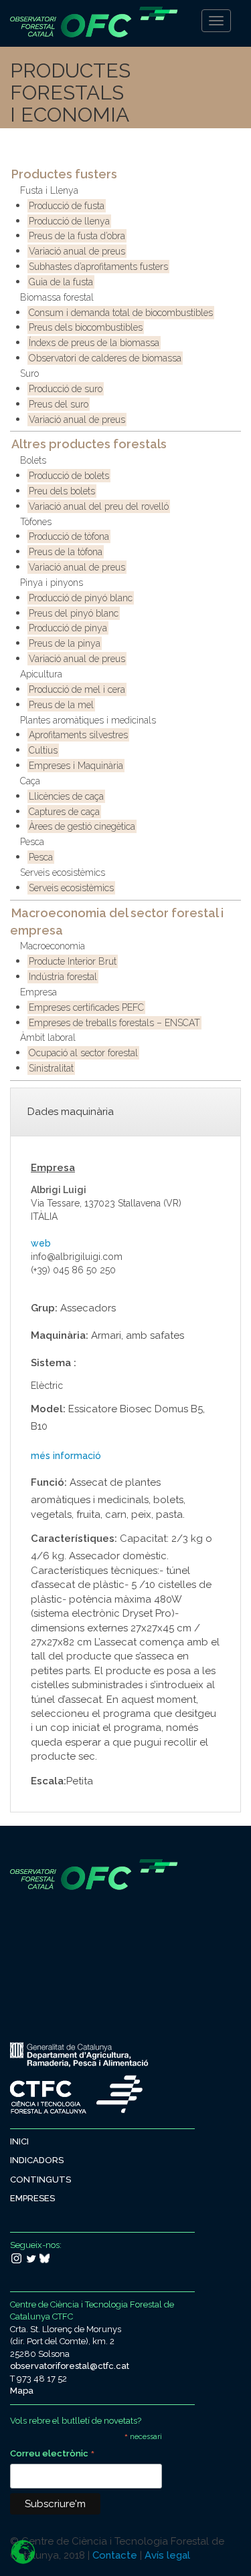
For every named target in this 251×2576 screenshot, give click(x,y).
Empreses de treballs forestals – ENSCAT (114, 1023)
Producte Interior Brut (73, 961)
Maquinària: (60, 1335)
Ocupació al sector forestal (83, 1053)
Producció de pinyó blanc (81, 598)
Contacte (115, 2555)
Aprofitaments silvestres (78, 735)
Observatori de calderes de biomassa (105, 358)
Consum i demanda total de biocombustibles (121, 313)
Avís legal (167, 2555)
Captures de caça (64, 812)
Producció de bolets (69, 476)
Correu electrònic (53, 2455)
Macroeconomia (53, 946)
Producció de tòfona (69, 536)
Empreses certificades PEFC (86, 1007)
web (41, 1243)
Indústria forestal (63, 977)
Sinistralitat (51, 1068)
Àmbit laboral (48, 1037)
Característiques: (74, 1539)
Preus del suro (59, 404)
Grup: (44, 1308)
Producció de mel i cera (77, 689)
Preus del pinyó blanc (74, 613)
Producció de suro (66, 389)
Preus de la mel (61, 705)
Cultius (43, 750)
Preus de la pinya (65, 643)
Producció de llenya (69, 221)
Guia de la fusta (61, 282)
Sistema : (54, 1363)
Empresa (38, 992)
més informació (66, 1456)
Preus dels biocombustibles (86, 327)
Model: (48, 1409)
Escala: (49, 1781)
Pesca (32, 842)
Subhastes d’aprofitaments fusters (98, 267)
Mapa (22, 2391)
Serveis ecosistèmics (63, 872)
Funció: (49, 1482)
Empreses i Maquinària (76, 766)
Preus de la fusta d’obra (77, 236)
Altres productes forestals (89, 444)
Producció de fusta (67, 206)
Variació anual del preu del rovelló (99, 506)
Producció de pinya (68, 628)
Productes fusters (64, 174)
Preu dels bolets (62, 491)
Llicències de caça (66, 796)
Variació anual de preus (77, 251)
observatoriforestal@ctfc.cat (70, 2366)
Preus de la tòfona (66, 552)
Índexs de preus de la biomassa (94, 343)
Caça (30, 781)
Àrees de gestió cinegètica (82, 826)
